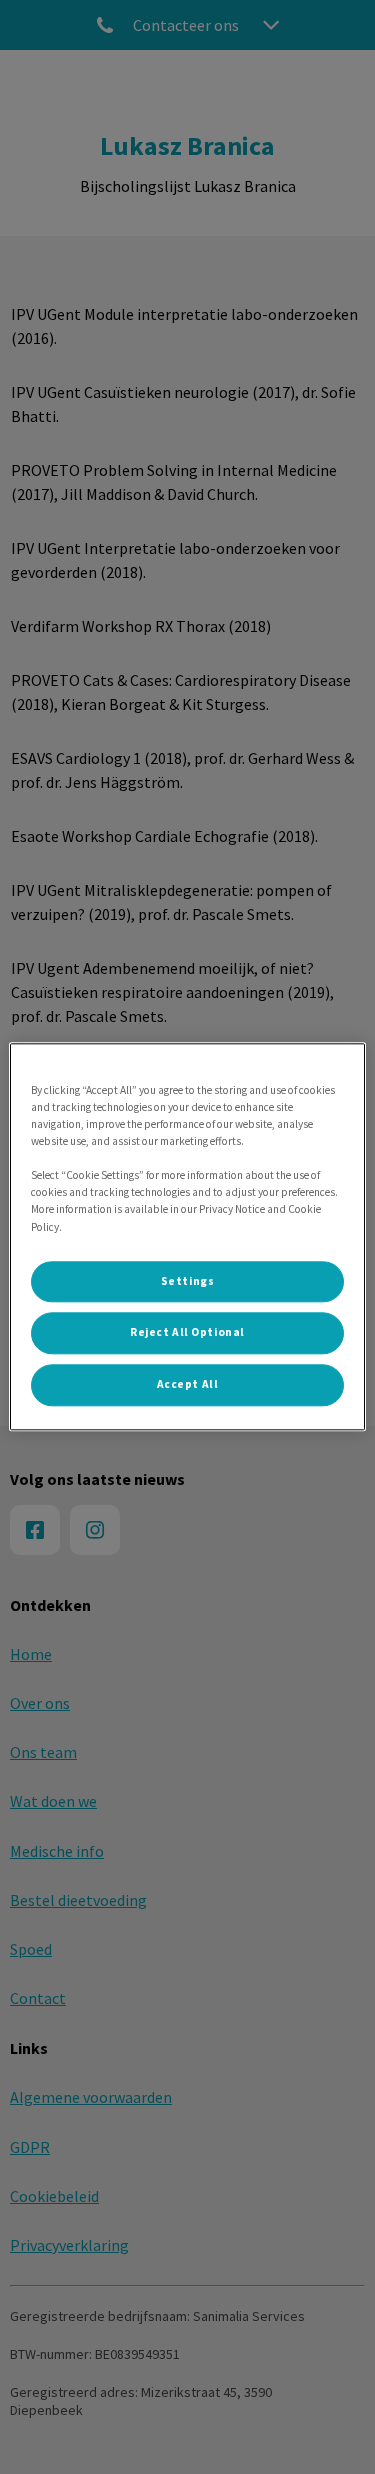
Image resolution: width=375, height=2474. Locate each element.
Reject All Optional (187, 1333)
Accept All (188, 1385)
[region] (187, 1236)
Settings (188, 1281)
